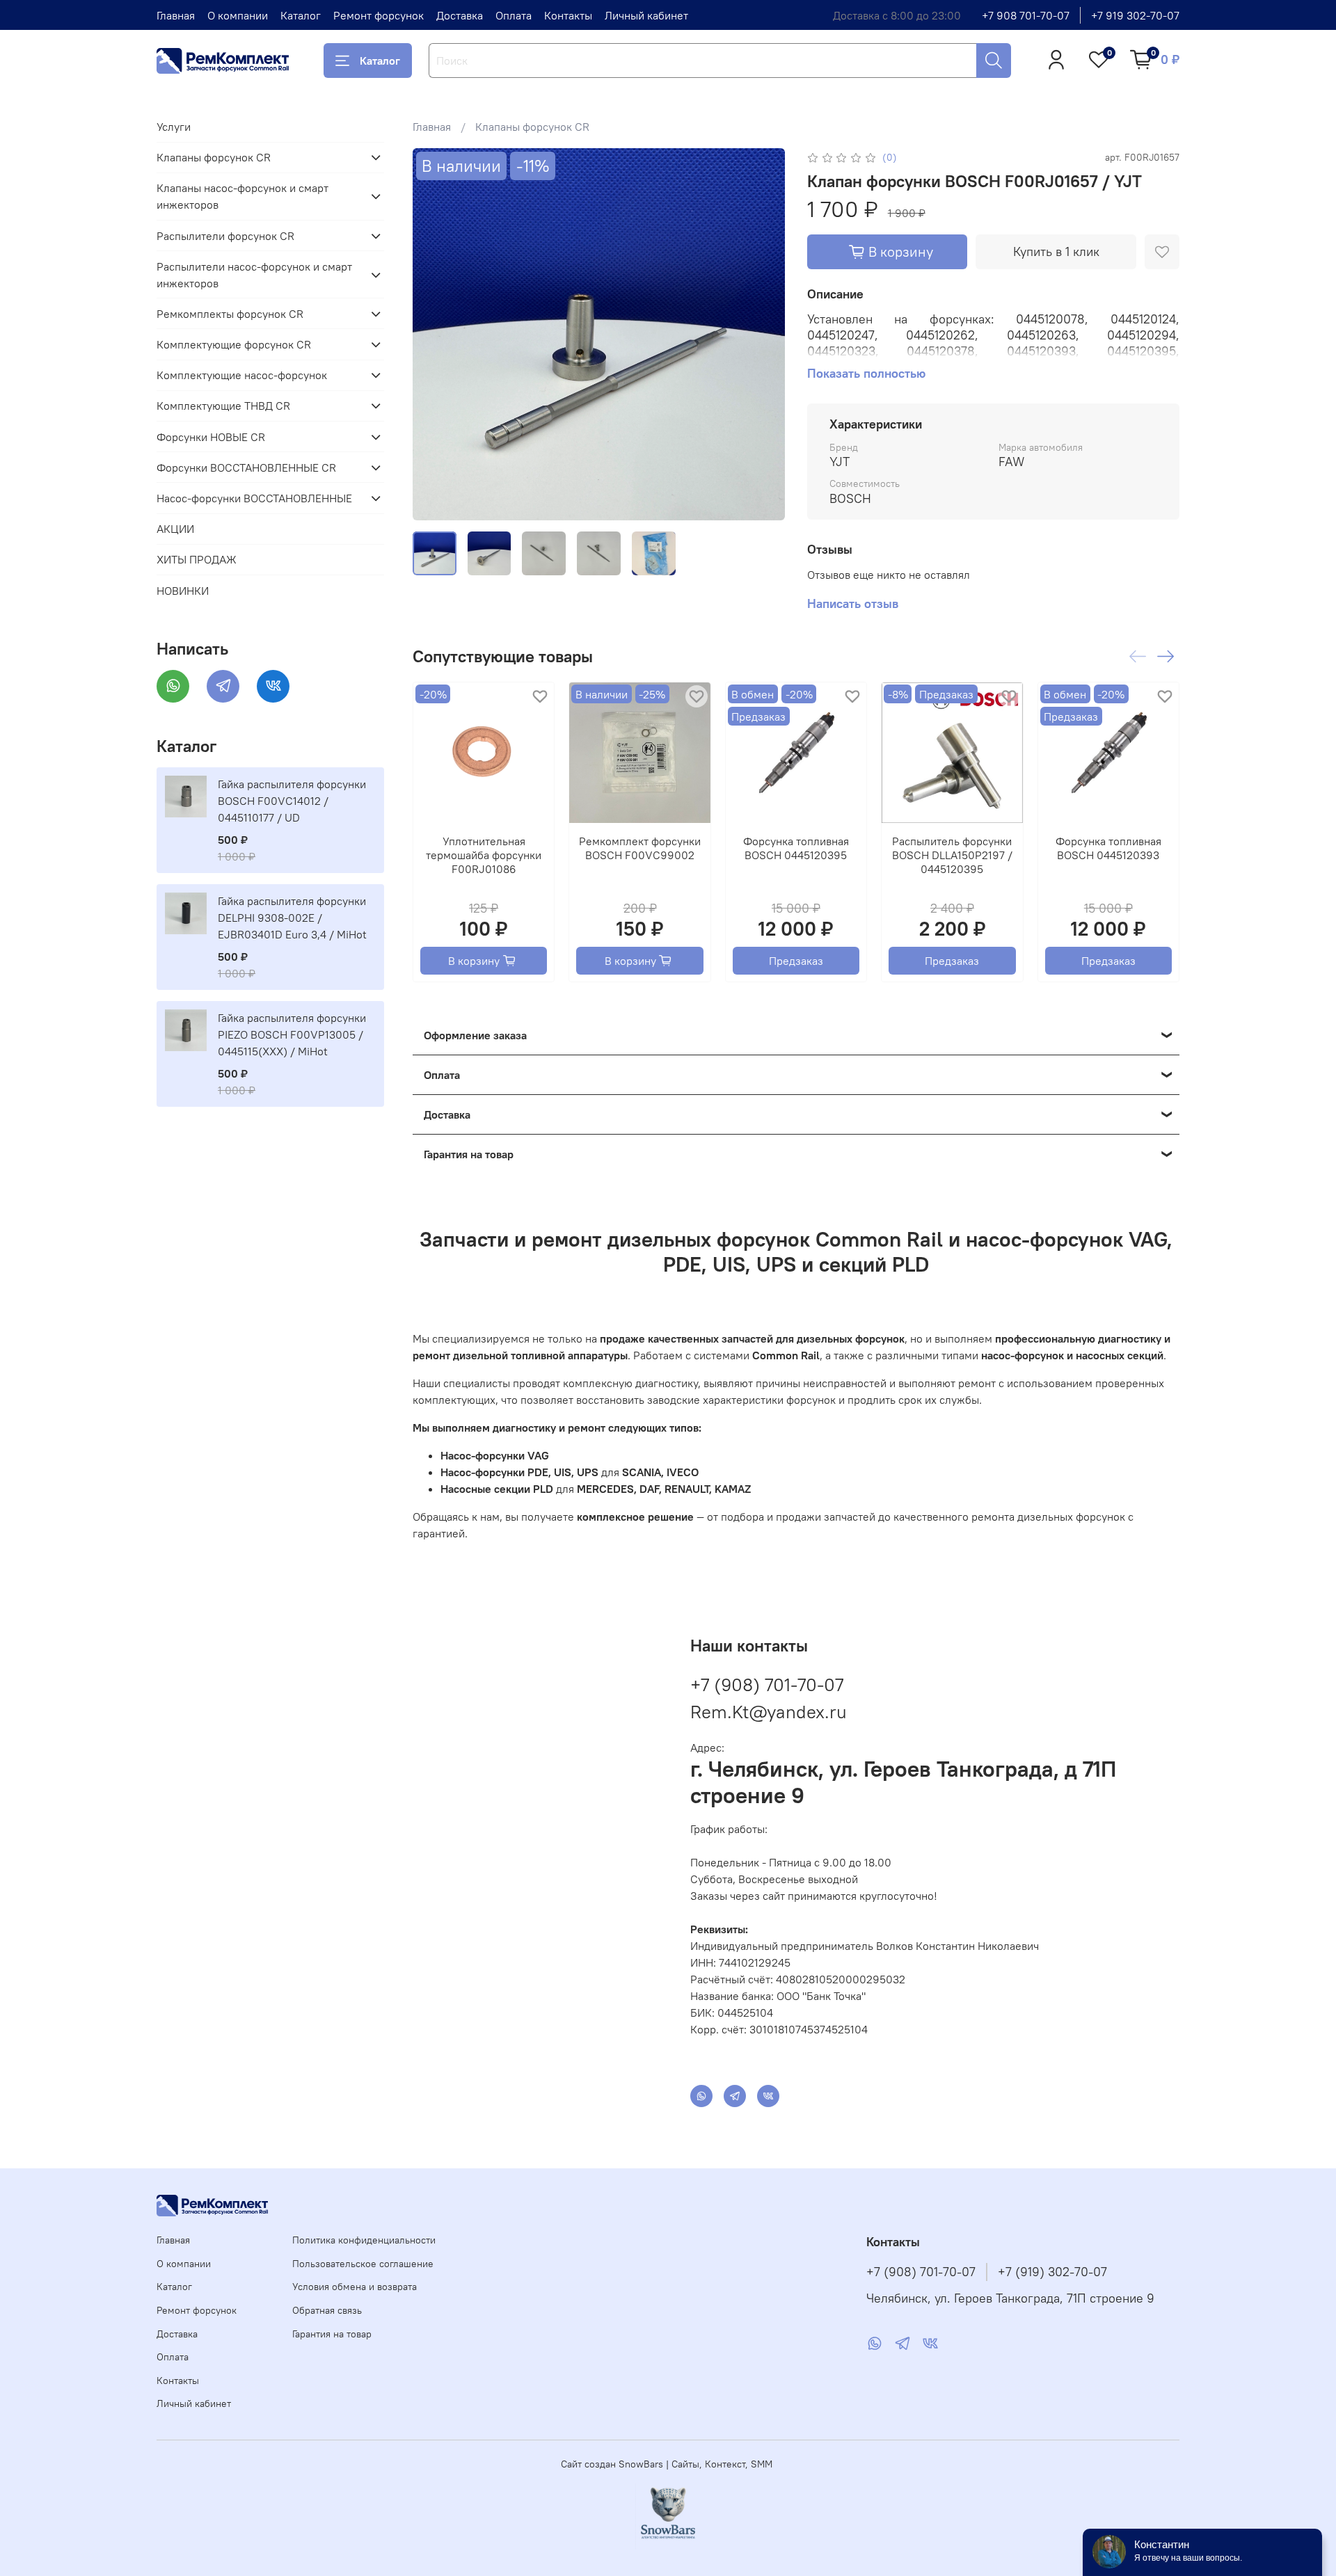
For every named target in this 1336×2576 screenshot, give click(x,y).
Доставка (460, 15)
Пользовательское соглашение (363, 2264)
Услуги (174, 127)
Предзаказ (796, 961)
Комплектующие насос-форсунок (242, 375)
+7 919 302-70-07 (1135, 15)
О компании (238, 15)
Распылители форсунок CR (225, 236)
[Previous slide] (435, 335)
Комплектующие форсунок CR (234, 344)
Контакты (568, 15)
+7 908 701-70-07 (1026, 15)
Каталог (301, 15)
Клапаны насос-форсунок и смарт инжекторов (242, 196)
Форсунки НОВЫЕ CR (211, 437)
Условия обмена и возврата (355, 2287)
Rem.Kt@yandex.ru (769, 1712)
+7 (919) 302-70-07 (1052, 2272)
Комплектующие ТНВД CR (223, 406)
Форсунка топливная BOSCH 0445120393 (1108, 848)
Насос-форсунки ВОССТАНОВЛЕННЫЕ (254, 498)
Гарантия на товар (332, 2334)
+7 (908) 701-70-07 (767, 1685)
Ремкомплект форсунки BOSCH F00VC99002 (640, 848)
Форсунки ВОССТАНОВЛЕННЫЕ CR (246, 467)
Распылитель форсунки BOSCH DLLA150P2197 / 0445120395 (952, 855)
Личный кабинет (646, 15)
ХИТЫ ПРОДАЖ (197, 559)
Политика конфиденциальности (364, 2240)
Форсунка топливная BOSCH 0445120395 (796, 848)
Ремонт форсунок (379, 15)
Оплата (514, 15)
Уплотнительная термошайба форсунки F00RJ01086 (484, 855)
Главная (176, 15)
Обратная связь (327, 2310)
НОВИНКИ (183, 591)
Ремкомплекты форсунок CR (230, 314)
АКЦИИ (175, 529)
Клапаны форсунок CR (532, 127)
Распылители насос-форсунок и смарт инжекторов (254, 275)
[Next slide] (763, 335)
